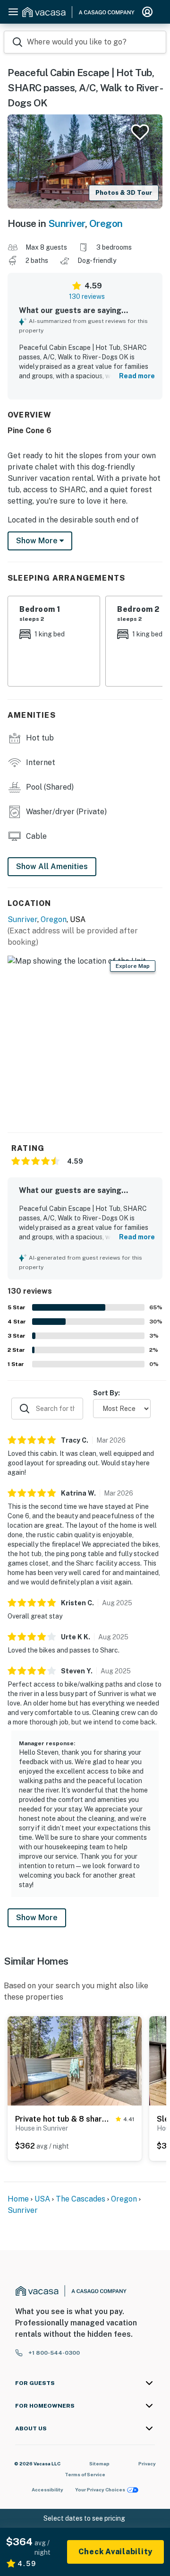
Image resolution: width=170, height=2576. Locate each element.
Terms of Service (85, 2474)
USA (42, 2199)
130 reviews (87, 296)
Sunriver (67, 223)
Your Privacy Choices (100, 2489)
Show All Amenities (52, 866)
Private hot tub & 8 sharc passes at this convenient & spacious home (64, 2119)
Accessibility (47, 2489)
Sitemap (99, 2463)
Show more (38, 541)
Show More (37, 1918)
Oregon (106, 223)
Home (18, 2199)
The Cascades (81, 2199)
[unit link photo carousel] (75, 2060)
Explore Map (133, 966)
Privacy (147, 2463)
